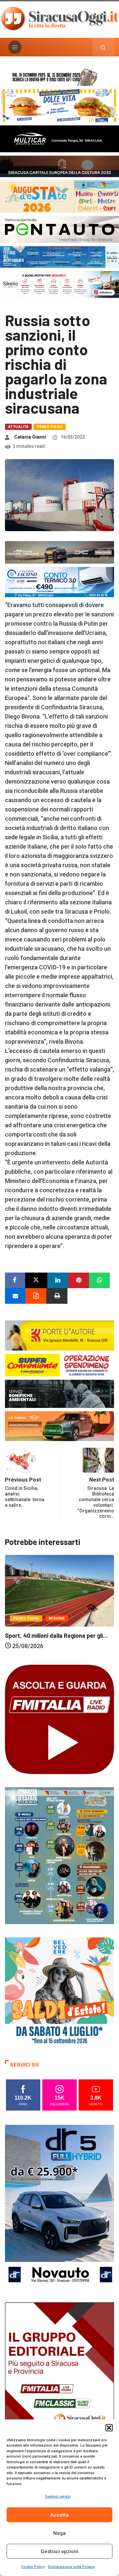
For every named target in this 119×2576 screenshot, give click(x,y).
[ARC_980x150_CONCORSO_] (59, 76)
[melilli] (59, 1855)
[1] (59, 2384)
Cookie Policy (33, 2567)
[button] (109, 2428)
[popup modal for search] (103, 47)
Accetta (59, 2515)
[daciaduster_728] (59, 552)
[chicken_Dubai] (59, 105)
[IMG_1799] (59, 1364)
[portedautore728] (59, 1335)
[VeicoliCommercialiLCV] (59, 138)
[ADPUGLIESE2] (59, 1426)
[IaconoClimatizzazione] (59, 581)
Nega (59, 2533)
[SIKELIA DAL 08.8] (59, 284)
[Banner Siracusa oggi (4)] (59, 229)
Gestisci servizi (58, 2497)
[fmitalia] (59, 256)
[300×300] (59, 1992)
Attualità (18, 427)
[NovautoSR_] (59, 2207)
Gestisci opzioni (59, 2551)
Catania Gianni (30, 437)
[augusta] (59, 196)
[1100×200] (59, 166)
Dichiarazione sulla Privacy (71, 2567)
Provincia (71, 1621)
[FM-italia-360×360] (59, 1719)
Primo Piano (50, 427)
